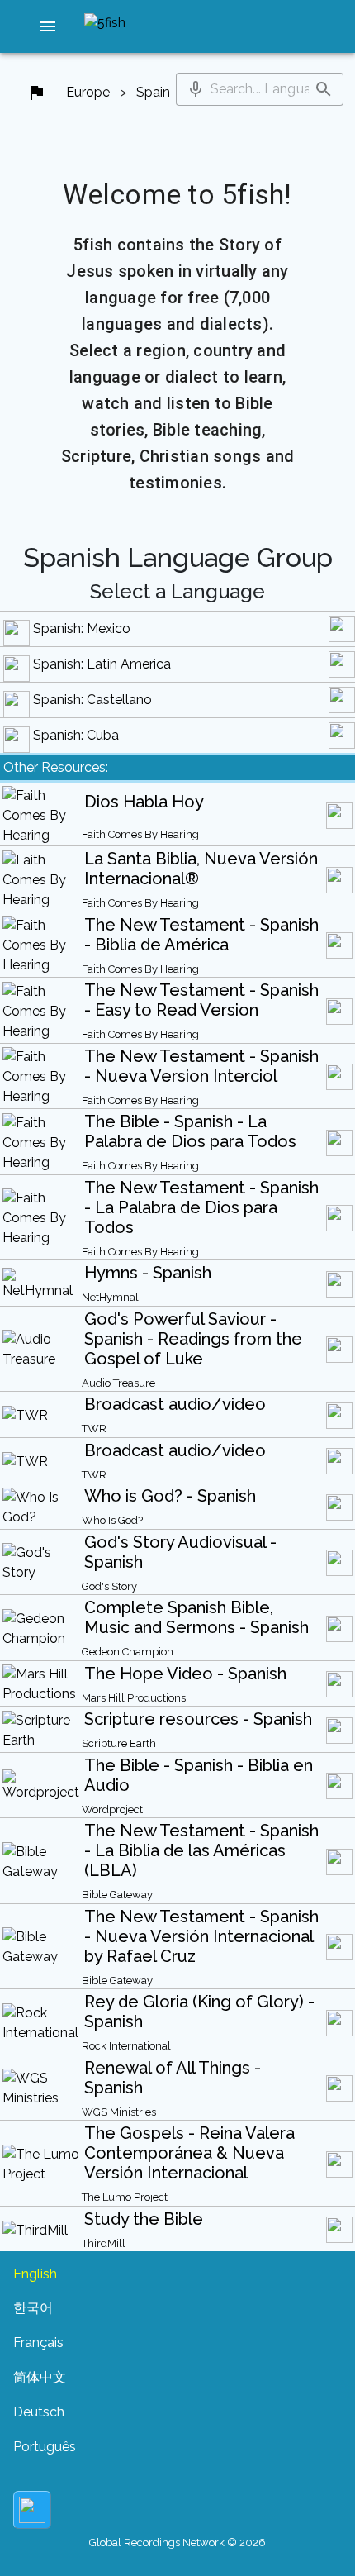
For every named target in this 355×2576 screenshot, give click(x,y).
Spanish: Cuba (76, 735)
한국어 (33, 2308)
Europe (88, 92)
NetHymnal (110, 1297)
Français (38, 2343)
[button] (48, 26)
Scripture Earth (119, 1743)
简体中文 (40, 2377)
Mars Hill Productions (134, 1698)
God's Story (109, 1586)
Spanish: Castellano (92, 700)
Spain (153, 92)
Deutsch (39, 2412)
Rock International (126, 2046)
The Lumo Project (125, 2197)
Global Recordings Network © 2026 (177, 2543)
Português (45, 2447)
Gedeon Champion (128, 1652)
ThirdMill (104, 2243)
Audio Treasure (118, 1383)
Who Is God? (112, 1520)
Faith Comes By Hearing (140, 834)
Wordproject (112, 1809)
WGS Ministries (119, 2112)
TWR (94, 1428)
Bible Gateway (117, 1895)
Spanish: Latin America (102, 664)
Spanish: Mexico (82, 629)
